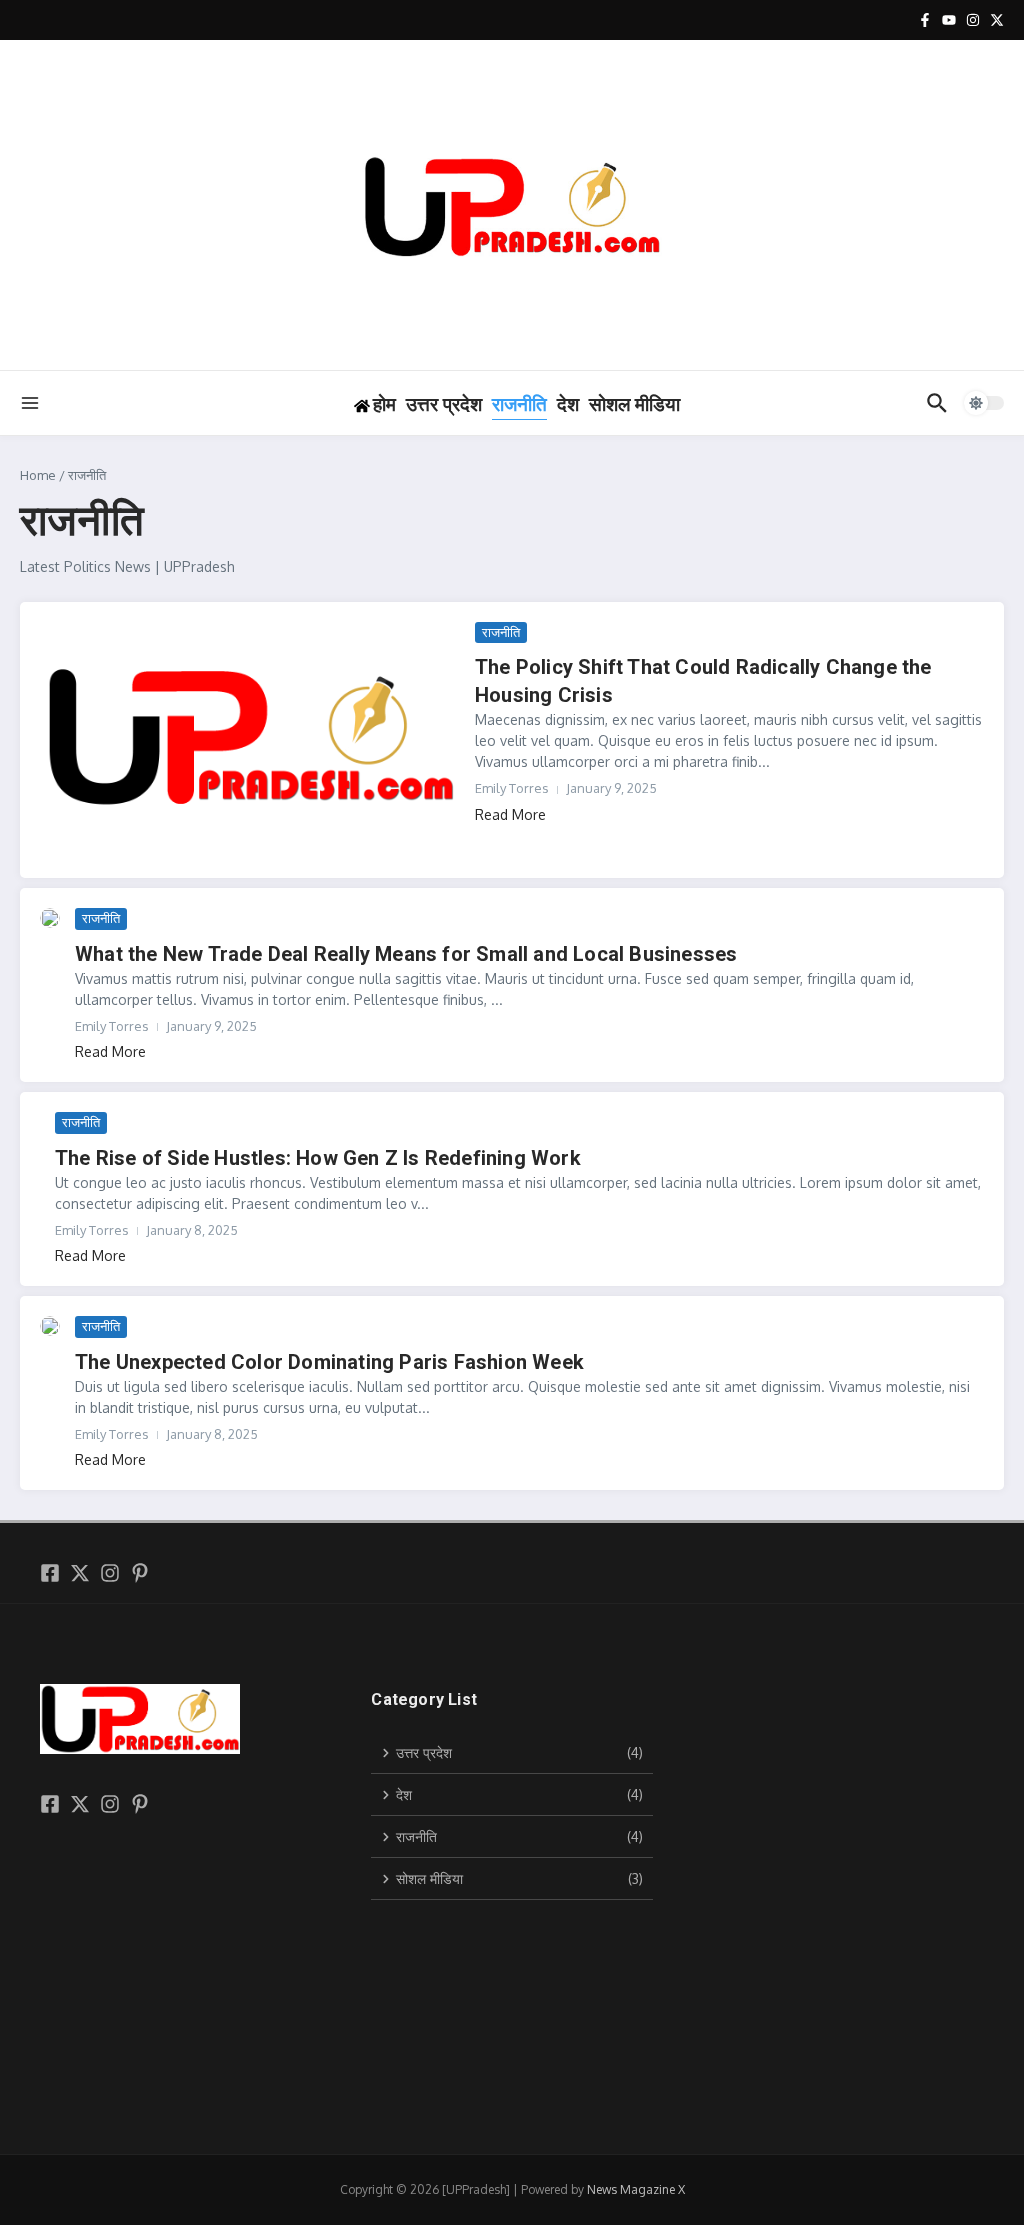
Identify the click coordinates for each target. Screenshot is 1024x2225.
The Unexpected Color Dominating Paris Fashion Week (329, 1362)
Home (38, 475)
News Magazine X (636, 2189)
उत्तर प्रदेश (444, 404)
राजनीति (519, 404)
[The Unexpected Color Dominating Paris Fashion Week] (50, 1326)
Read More (510, 814)
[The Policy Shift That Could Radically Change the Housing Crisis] (250, 740)
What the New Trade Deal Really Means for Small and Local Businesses (406, 954)
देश (568, 404)
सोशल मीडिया (634, 404)
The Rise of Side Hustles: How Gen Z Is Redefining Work (318, 1158)
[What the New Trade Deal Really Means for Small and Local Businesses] (50, 918)
